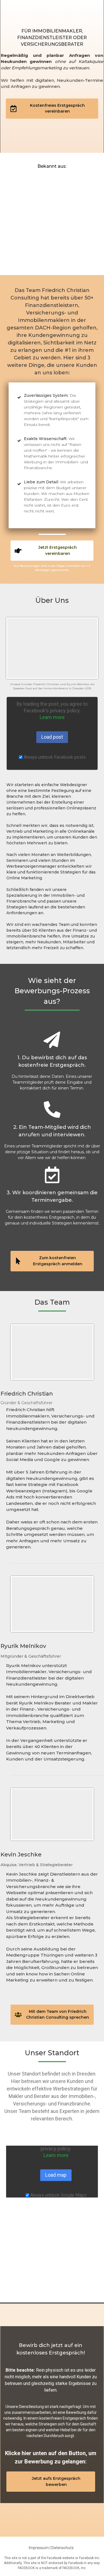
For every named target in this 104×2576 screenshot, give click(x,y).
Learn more (52, 717)
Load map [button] (56, 2175)
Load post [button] (52, 737)
